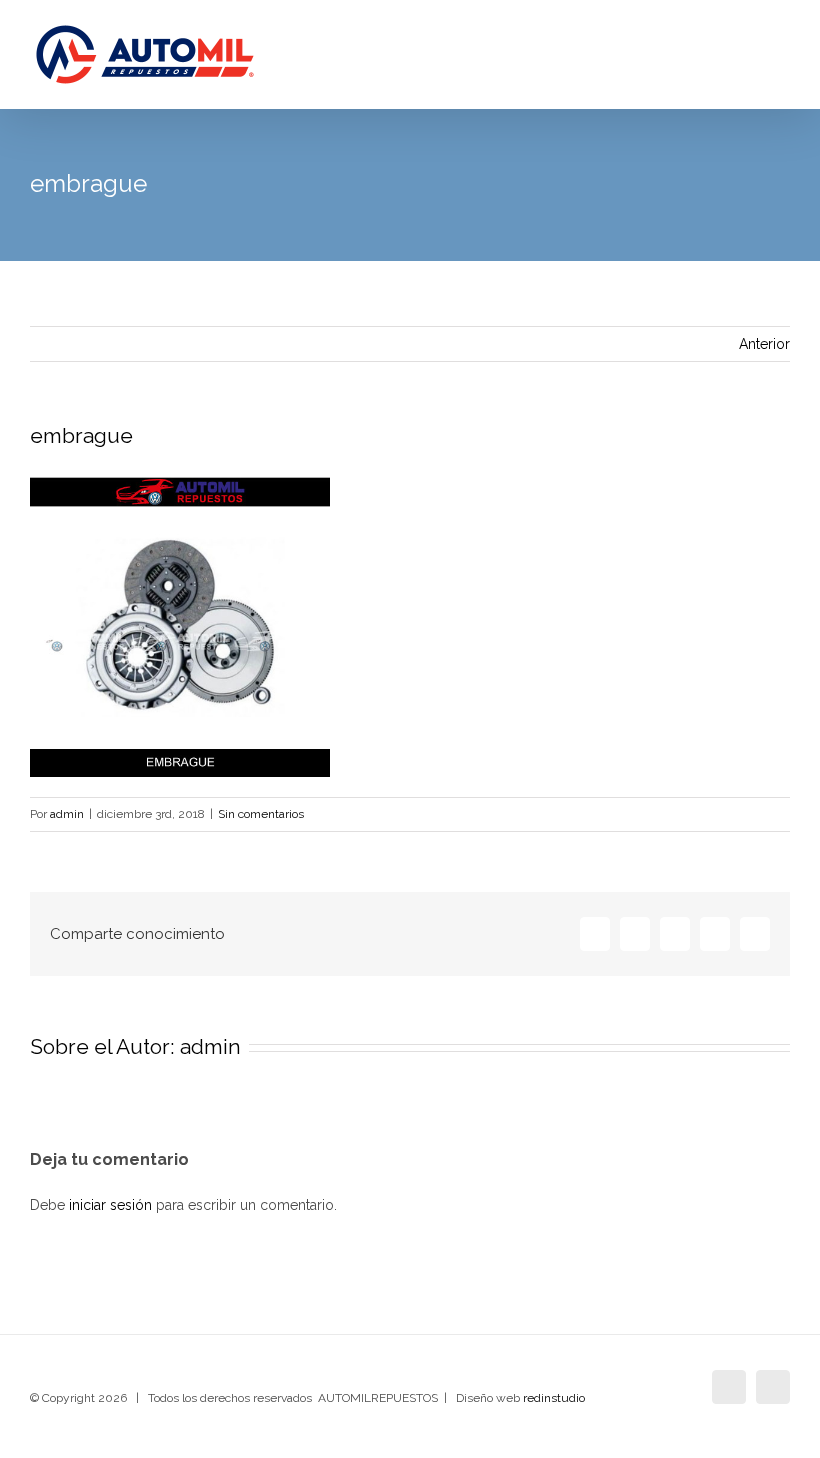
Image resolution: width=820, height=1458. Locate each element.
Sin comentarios (261, 814)
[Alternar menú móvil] (782, 60)
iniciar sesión (112, 1205)
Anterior (764, 344)
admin (67, 814)
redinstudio (554, 1398)
